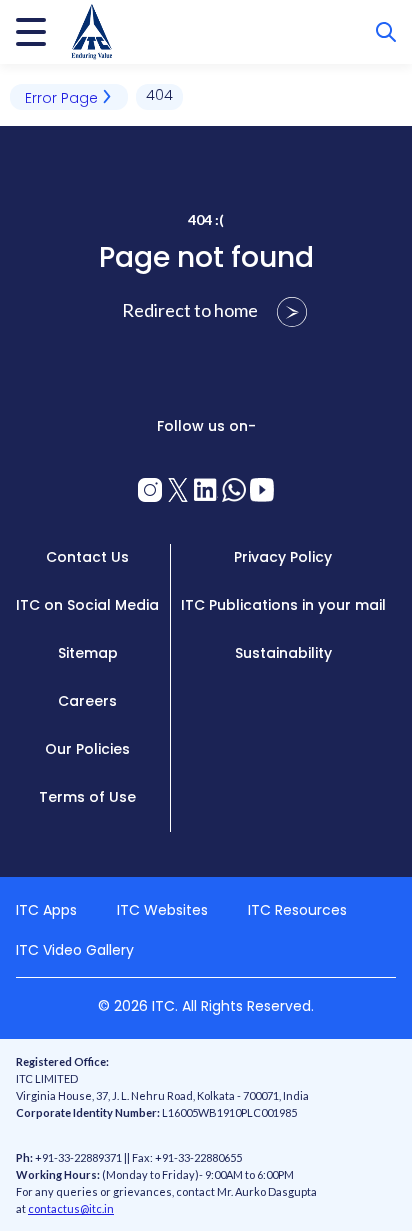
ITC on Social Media (87, 605)
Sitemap (88, 653)
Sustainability (283, 653)
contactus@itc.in (71, 1208)
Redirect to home (191, 310)
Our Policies (87, 749)
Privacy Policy (283, 557)
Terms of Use (87, 797)
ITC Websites (162, 910)
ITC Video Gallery (75, 950)
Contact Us (87, 557)
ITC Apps (46, 910)
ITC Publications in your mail (283, 605)
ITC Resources (297, 910)
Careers (87, 701)
